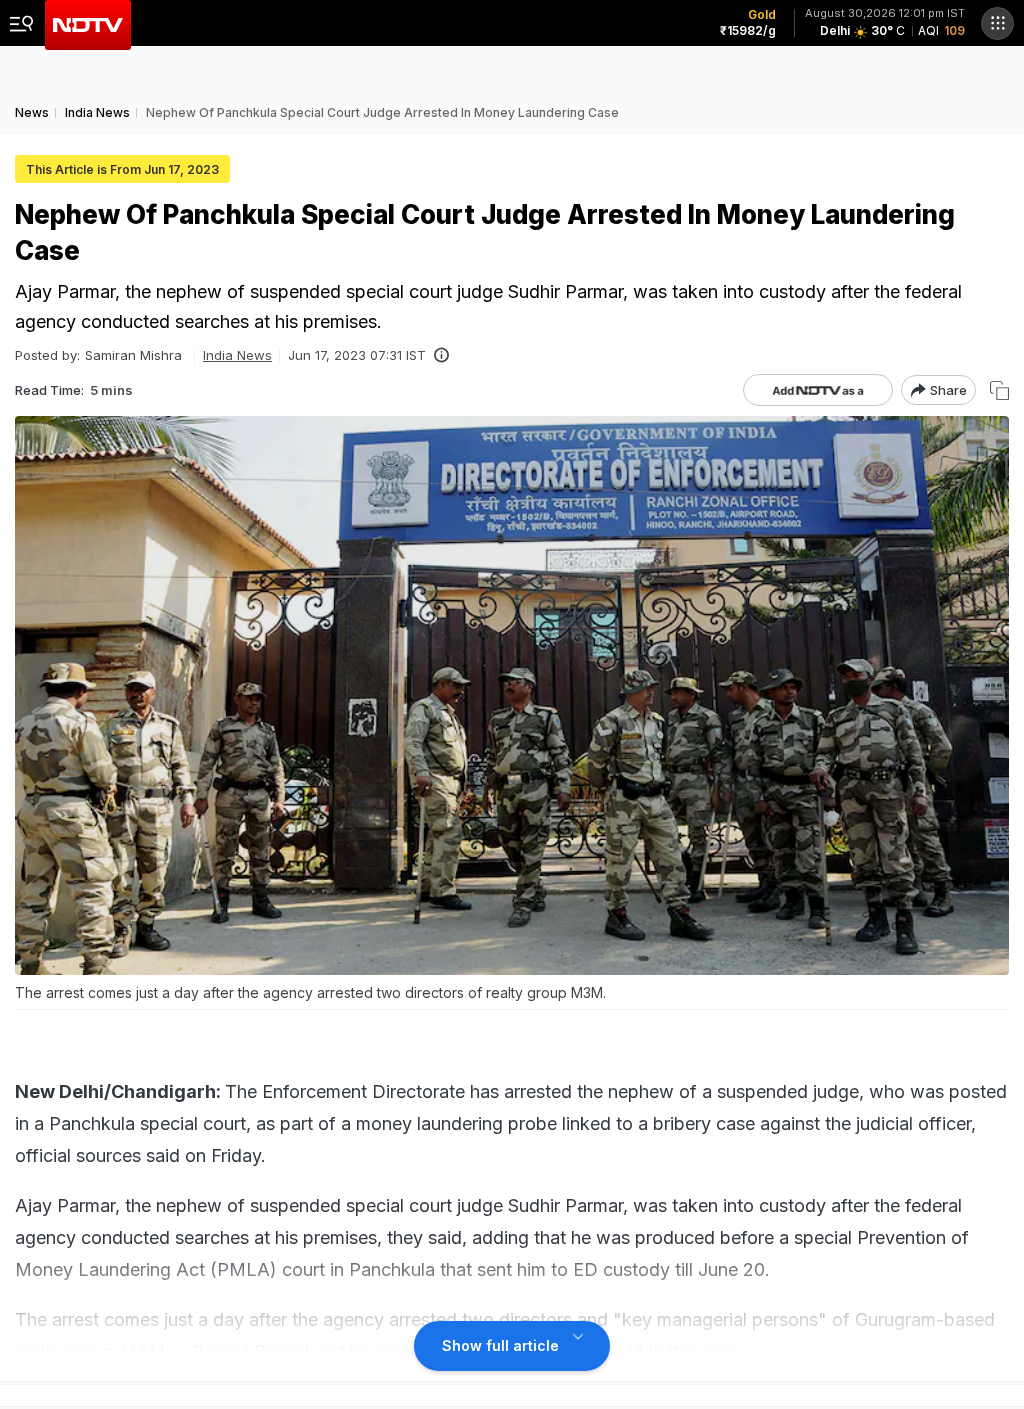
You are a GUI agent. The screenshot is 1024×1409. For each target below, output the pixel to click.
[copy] (999, 390)
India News (237, 355)
